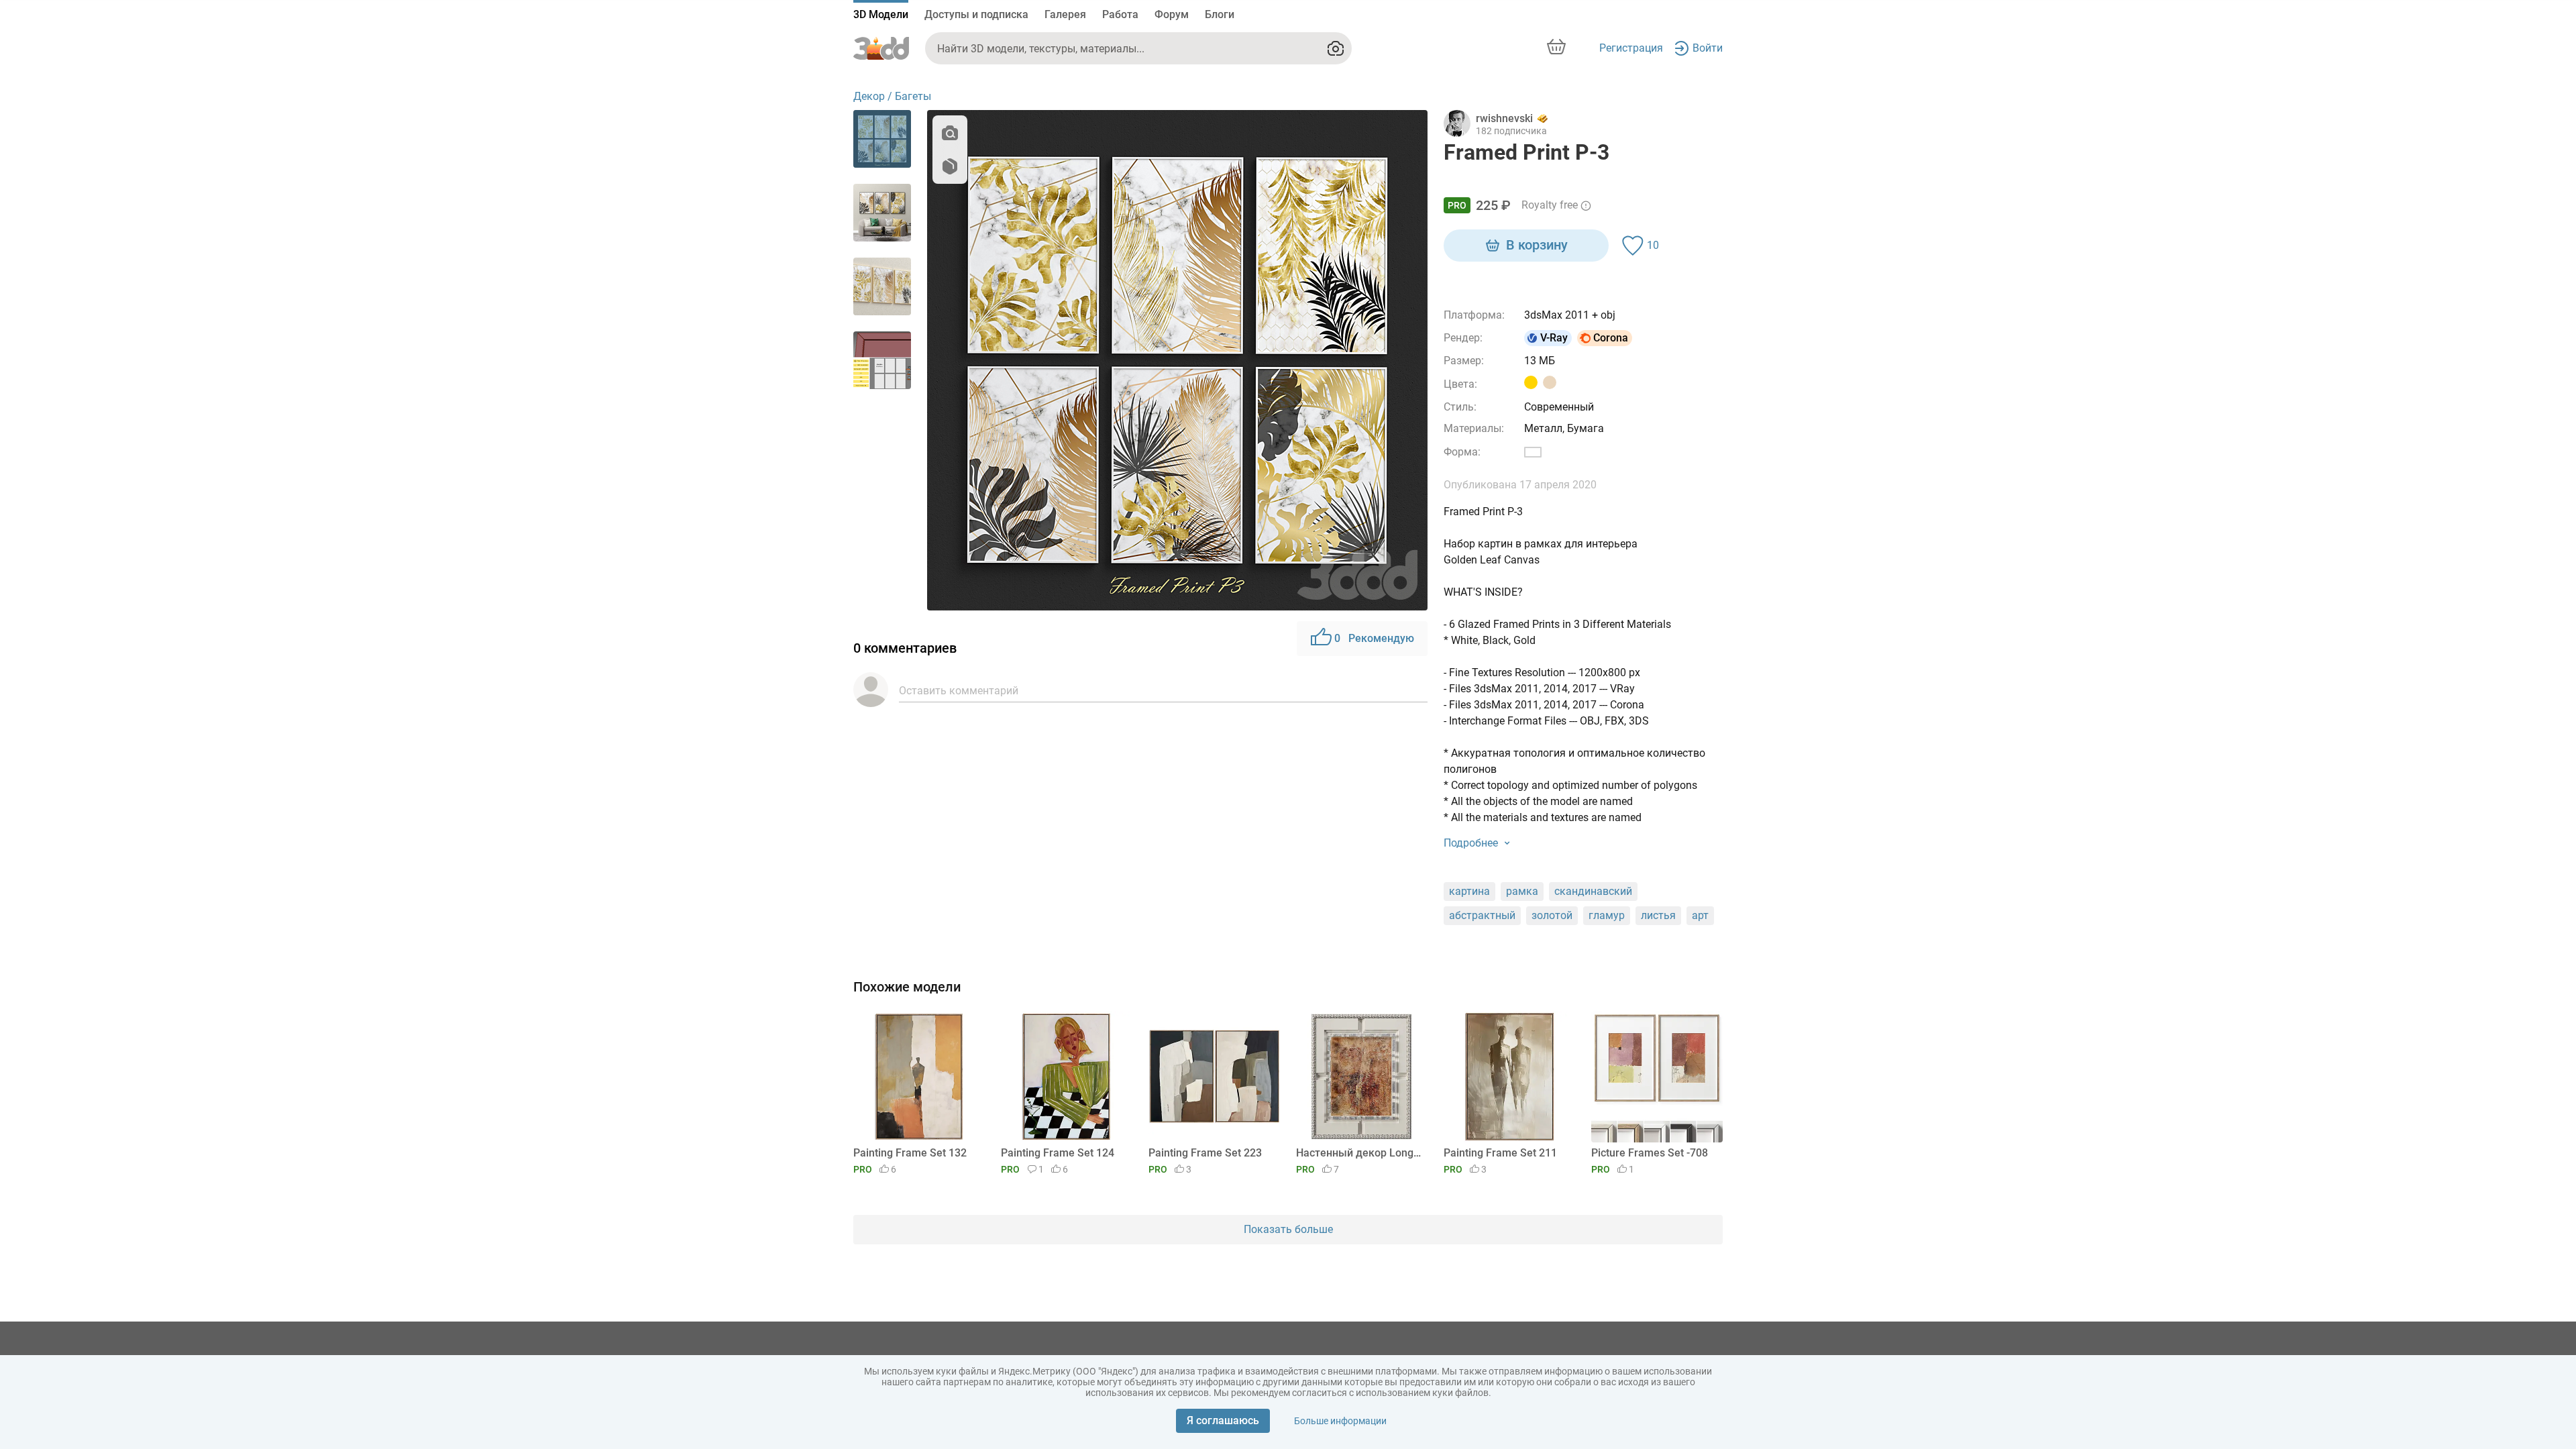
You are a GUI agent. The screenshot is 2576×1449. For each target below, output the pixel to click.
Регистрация (1631, 48)
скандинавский (1593, 891)
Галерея (1065, 14)
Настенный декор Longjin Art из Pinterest (1359, 1153)
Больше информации (1340, 1421)
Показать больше (1288, 1229)
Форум (1172, 14)
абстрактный (1482, 915)
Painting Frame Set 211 (1500, 1153)
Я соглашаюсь (1223, 1420)
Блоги (1220, 14)
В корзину (1537, 245)
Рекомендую (1374, 638)
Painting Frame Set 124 (1058, 1153)
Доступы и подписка (976, 14)
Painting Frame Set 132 (910, 1153)
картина (1469, 891)
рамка (1522, 891)
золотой (1552, 915)
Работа (1120, 14)
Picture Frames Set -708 (1650, 1153)
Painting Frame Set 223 (1205, 1153)
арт (1700, 915)
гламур (1607, 915)
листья (1658, 915)
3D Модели (881, 14)
